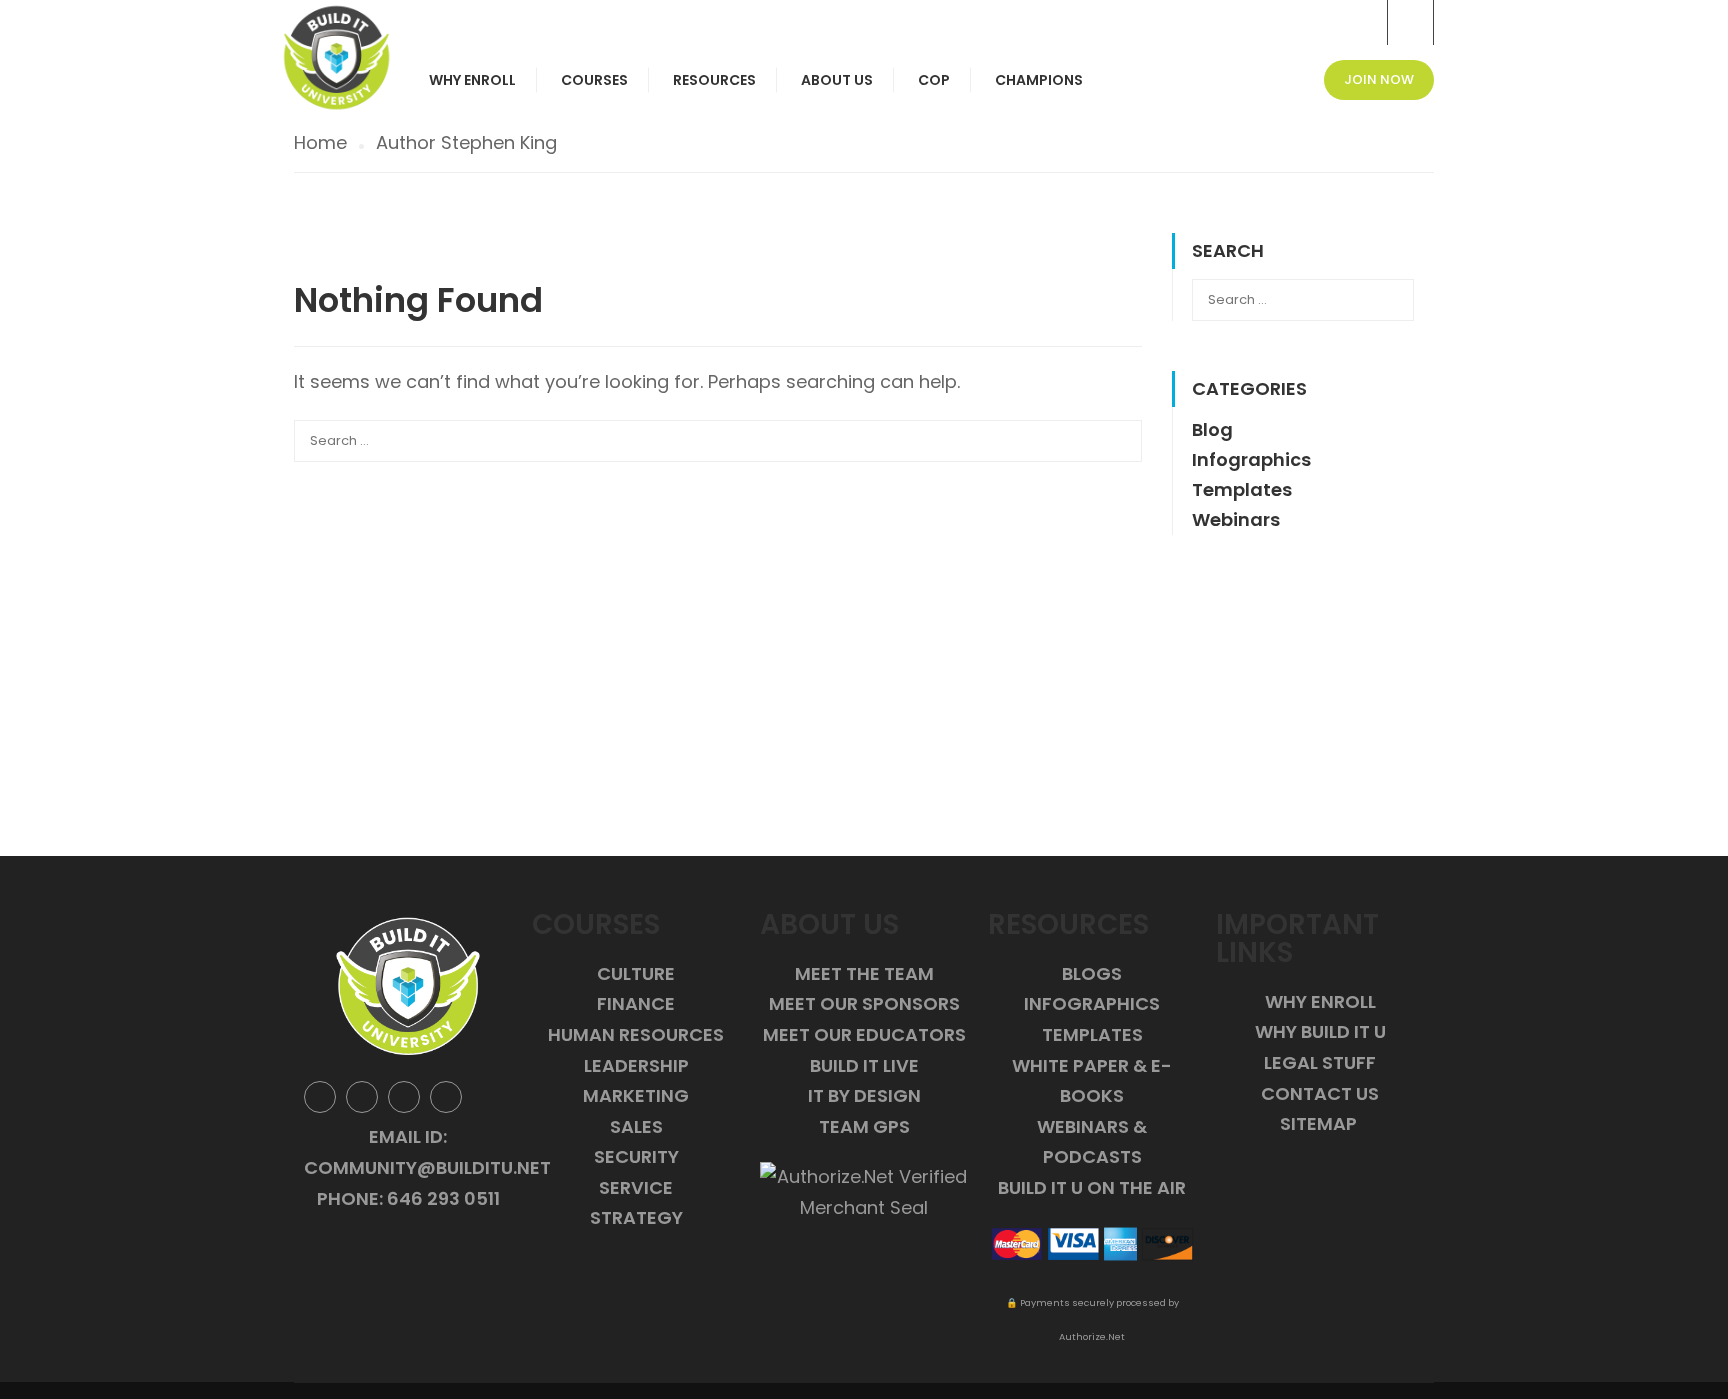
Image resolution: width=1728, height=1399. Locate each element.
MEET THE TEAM (864, 973)
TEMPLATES (1092, 1034)
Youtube (446, 1097)
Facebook (320, 1097)
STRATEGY (636, 1217)
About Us (837, 80)
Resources (714, 80)
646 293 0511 (443, 1198)
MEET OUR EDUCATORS (864, 1034)
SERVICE (636, 1187)
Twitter (362, 1097)
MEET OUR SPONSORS (864, 1003)
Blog (1212, 429)
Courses (594, 80)
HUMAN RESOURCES (636, 1034)
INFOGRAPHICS (1092, 1003)
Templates (1242, 489)
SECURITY (636, 1156)
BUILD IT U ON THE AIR (1092, 1187)
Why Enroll (472, 80)
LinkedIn (404, 1097)
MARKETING (636, 1095)
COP (934, 80)
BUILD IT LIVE (864, 1065)
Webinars (1236, 519)
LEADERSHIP (636, 1065)
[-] (336, 57)
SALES (636, 1126)
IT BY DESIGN (864, 1095)
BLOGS (1092, 973)
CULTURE (636, 973)
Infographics (1251, 459)
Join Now (1379, 79)
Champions (1039, 80)
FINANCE (636, 1003)
